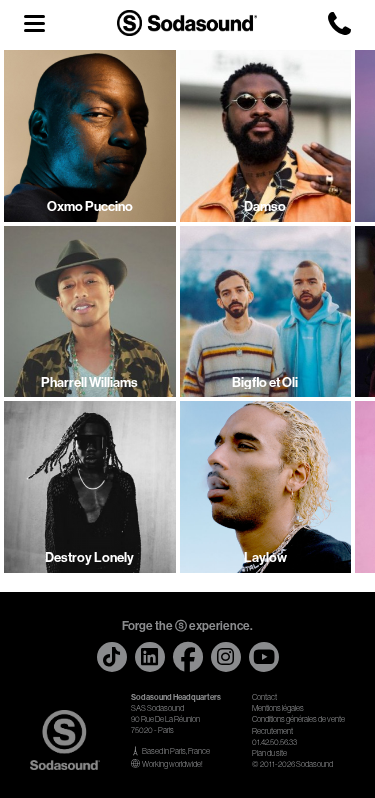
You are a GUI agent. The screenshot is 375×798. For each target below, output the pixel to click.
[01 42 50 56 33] (339, 23)
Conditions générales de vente (298, 719)
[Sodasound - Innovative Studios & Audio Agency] (187, 22)
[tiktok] (112, 657)
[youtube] (264, 657)
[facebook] (188, 657)
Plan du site (269, 753)
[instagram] (226, 657)
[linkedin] (150, 657)
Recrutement (272, 731)
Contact (264, 697)
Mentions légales (278, 708)
